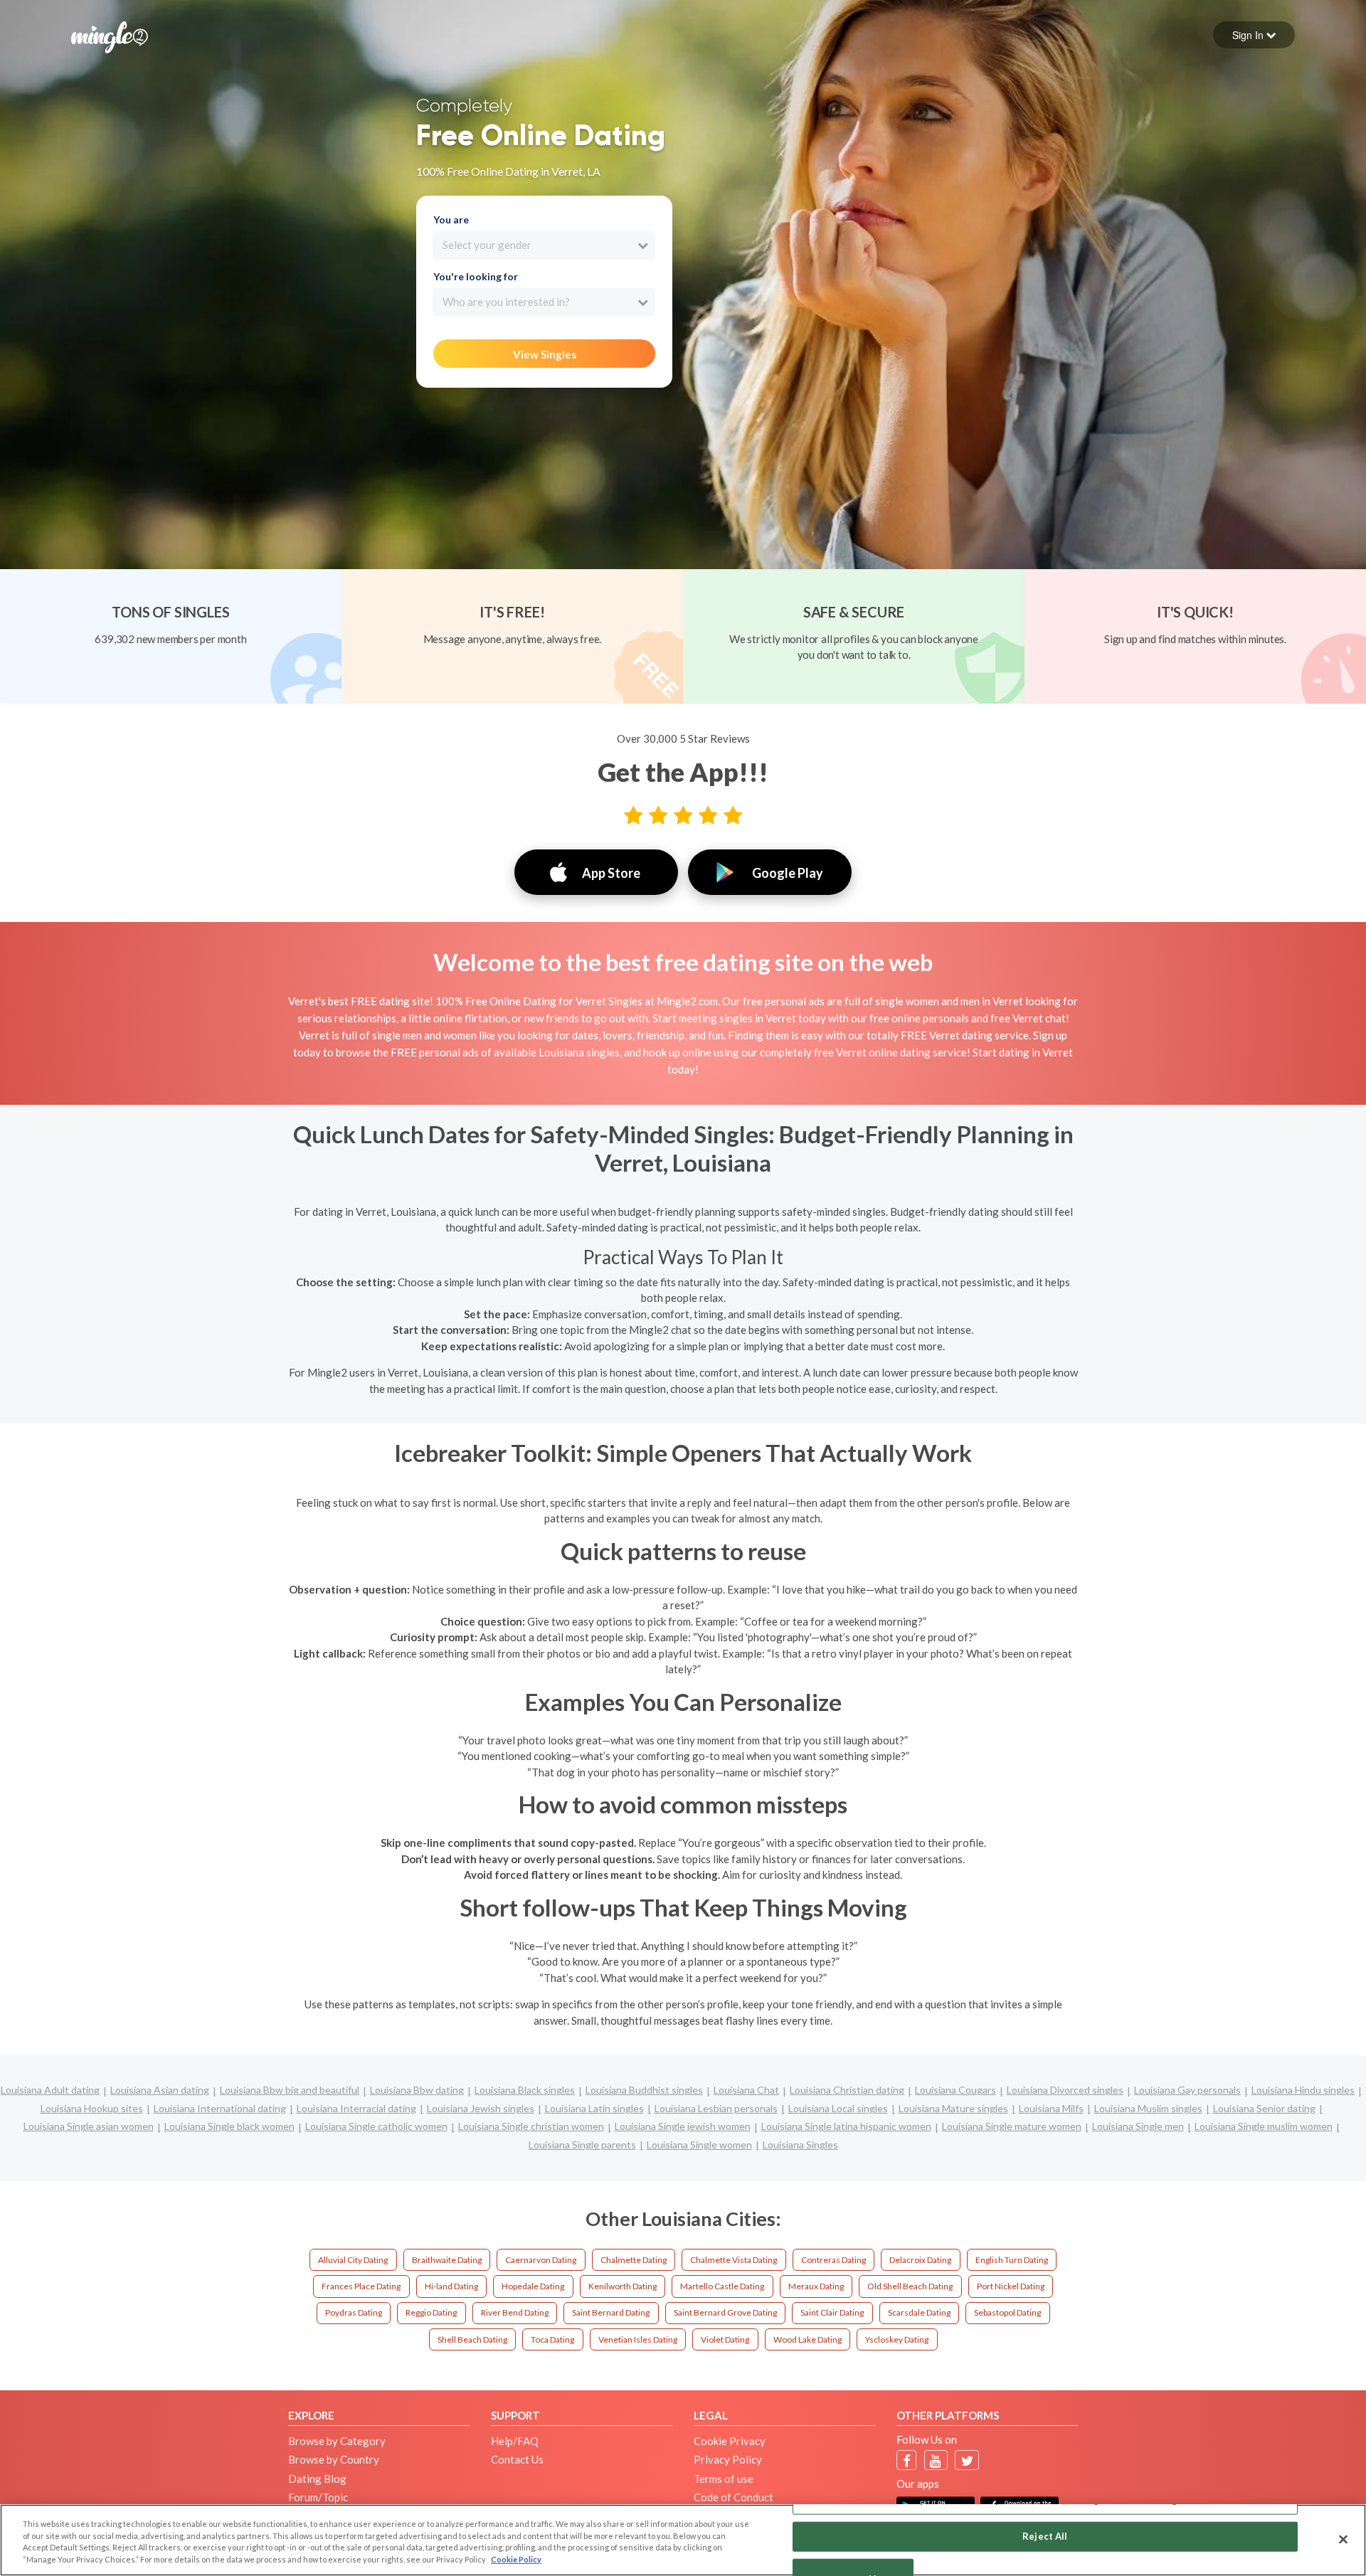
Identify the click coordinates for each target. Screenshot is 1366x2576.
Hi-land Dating (451, 2286)
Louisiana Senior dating (1264, 2108)
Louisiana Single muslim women (1264, 2126)
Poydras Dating (354, 2312)
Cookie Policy (516, 2559)
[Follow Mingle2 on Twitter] (967, 2460)
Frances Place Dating (361, 2286)
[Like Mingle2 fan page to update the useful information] (907, 2460)
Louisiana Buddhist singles (644, 2090)
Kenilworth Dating (623, 2286)
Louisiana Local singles (838, 2108)
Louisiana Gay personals (1187, 2090)
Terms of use (724, 2479)
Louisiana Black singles (525, 2090)
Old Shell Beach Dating (910, 2286)
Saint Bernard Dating (611, 2312)
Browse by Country (334, 2459)
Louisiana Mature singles (953, 2108)
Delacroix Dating (920, 2260)
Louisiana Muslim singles (1148, 2108)
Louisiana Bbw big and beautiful (290, 2090)
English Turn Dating (1012, 2260)
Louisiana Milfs (1051, 2108)
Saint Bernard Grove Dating (725, 2312)
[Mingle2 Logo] (110, 36)
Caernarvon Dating (541, 2260)
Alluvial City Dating (353, 2260)
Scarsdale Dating (919, 2312)
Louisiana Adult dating (50, 2090)
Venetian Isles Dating (638, 2339)
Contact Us (517, 2459)
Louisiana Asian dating (160, 2090)
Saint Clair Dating (832, 2312)
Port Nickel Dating (1011, 2286)
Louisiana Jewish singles (481, 2108)
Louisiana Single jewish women (683, 2126)
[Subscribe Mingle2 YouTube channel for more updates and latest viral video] (936, 2460)
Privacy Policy (728, 2459)
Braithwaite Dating (447, 2260)
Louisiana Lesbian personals (716, 2108)
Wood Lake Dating (808, 2339)
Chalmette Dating (634, 2260)
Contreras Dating (833, 2260)
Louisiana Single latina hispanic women (846, 2126)
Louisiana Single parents (582, 2145)
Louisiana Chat (746, 2090)
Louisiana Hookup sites (92, 2108)
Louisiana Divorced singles (1065, 2090)
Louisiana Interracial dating (356, 2108)
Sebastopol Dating (1007, 2312)
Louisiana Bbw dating (417, 2090)
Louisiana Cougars (955, 2090)
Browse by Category (337, 2441)
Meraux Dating (816, 2286)
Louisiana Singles (800, 2145)
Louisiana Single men (1138, 2126)
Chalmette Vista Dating (734, 2260)
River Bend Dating (515, 2312)
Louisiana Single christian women (531, 2126)
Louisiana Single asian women (89, 2126)
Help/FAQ (515, 2441)
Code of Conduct (734, 2497)
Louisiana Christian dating (847, 2090)
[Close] (1343, 2539)
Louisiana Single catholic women (376, 2126)
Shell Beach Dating (472, 2339)
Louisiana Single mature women (1012, 2126)
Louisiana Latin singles (594, 2108)
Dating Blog (317, 2479)
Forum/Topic (318, 2497)
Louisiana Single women (699, 2145)
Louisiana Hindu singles (1303, 2090)
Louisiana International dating (220, 2108)
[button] (1254, 35)
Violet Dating (725, 2339)
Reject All (1045, 2536)
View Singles (545, 354)
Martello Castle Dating (722, 2286)
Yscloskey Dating (897, 2339)
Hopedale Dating (533, 2286)
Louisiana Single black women (229, 2126)
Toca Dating (552, 2339)
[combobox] (544, 245)
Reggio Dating (431, 2312)
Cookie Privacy (730, 2441)
